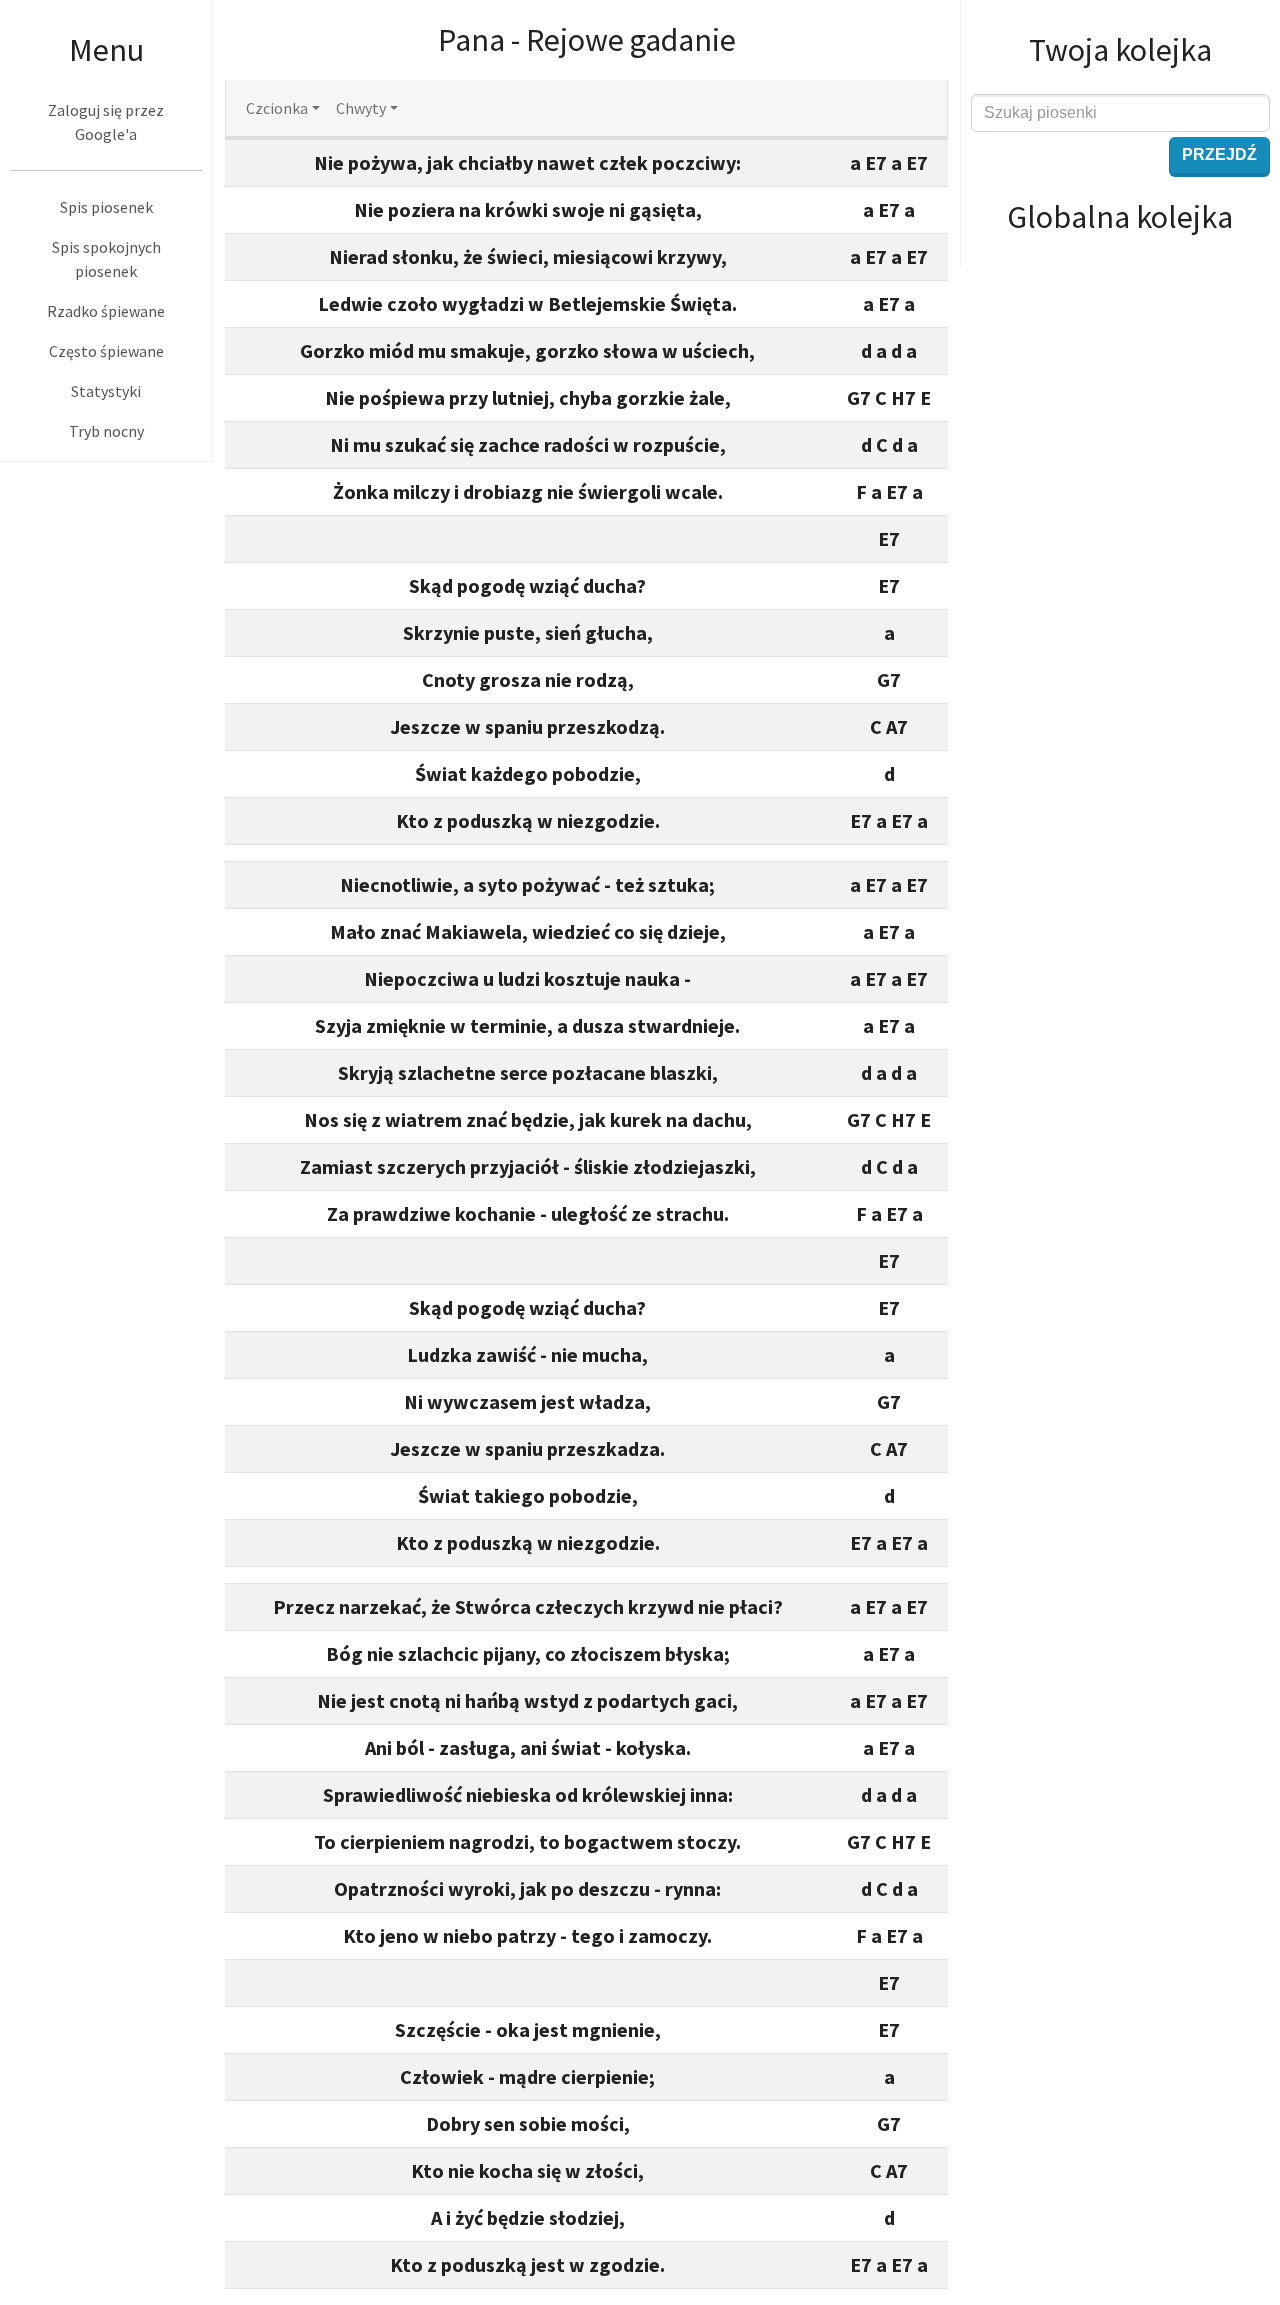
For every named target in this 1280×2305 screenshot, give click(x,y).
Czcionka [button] (277, 108)
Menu (106, 50)
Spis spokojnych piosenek (106, 259)
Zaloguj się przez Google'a (106, 122)
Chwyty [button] (361, 108)
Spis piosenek (106, 207)
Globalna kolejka (1120, 217)
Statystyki (106, 391)
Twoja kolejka (1120, 50)
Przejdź (1219, 154)
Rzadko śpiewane (106, 311)
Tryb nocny (106, 431)
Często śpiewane (106, 351)
